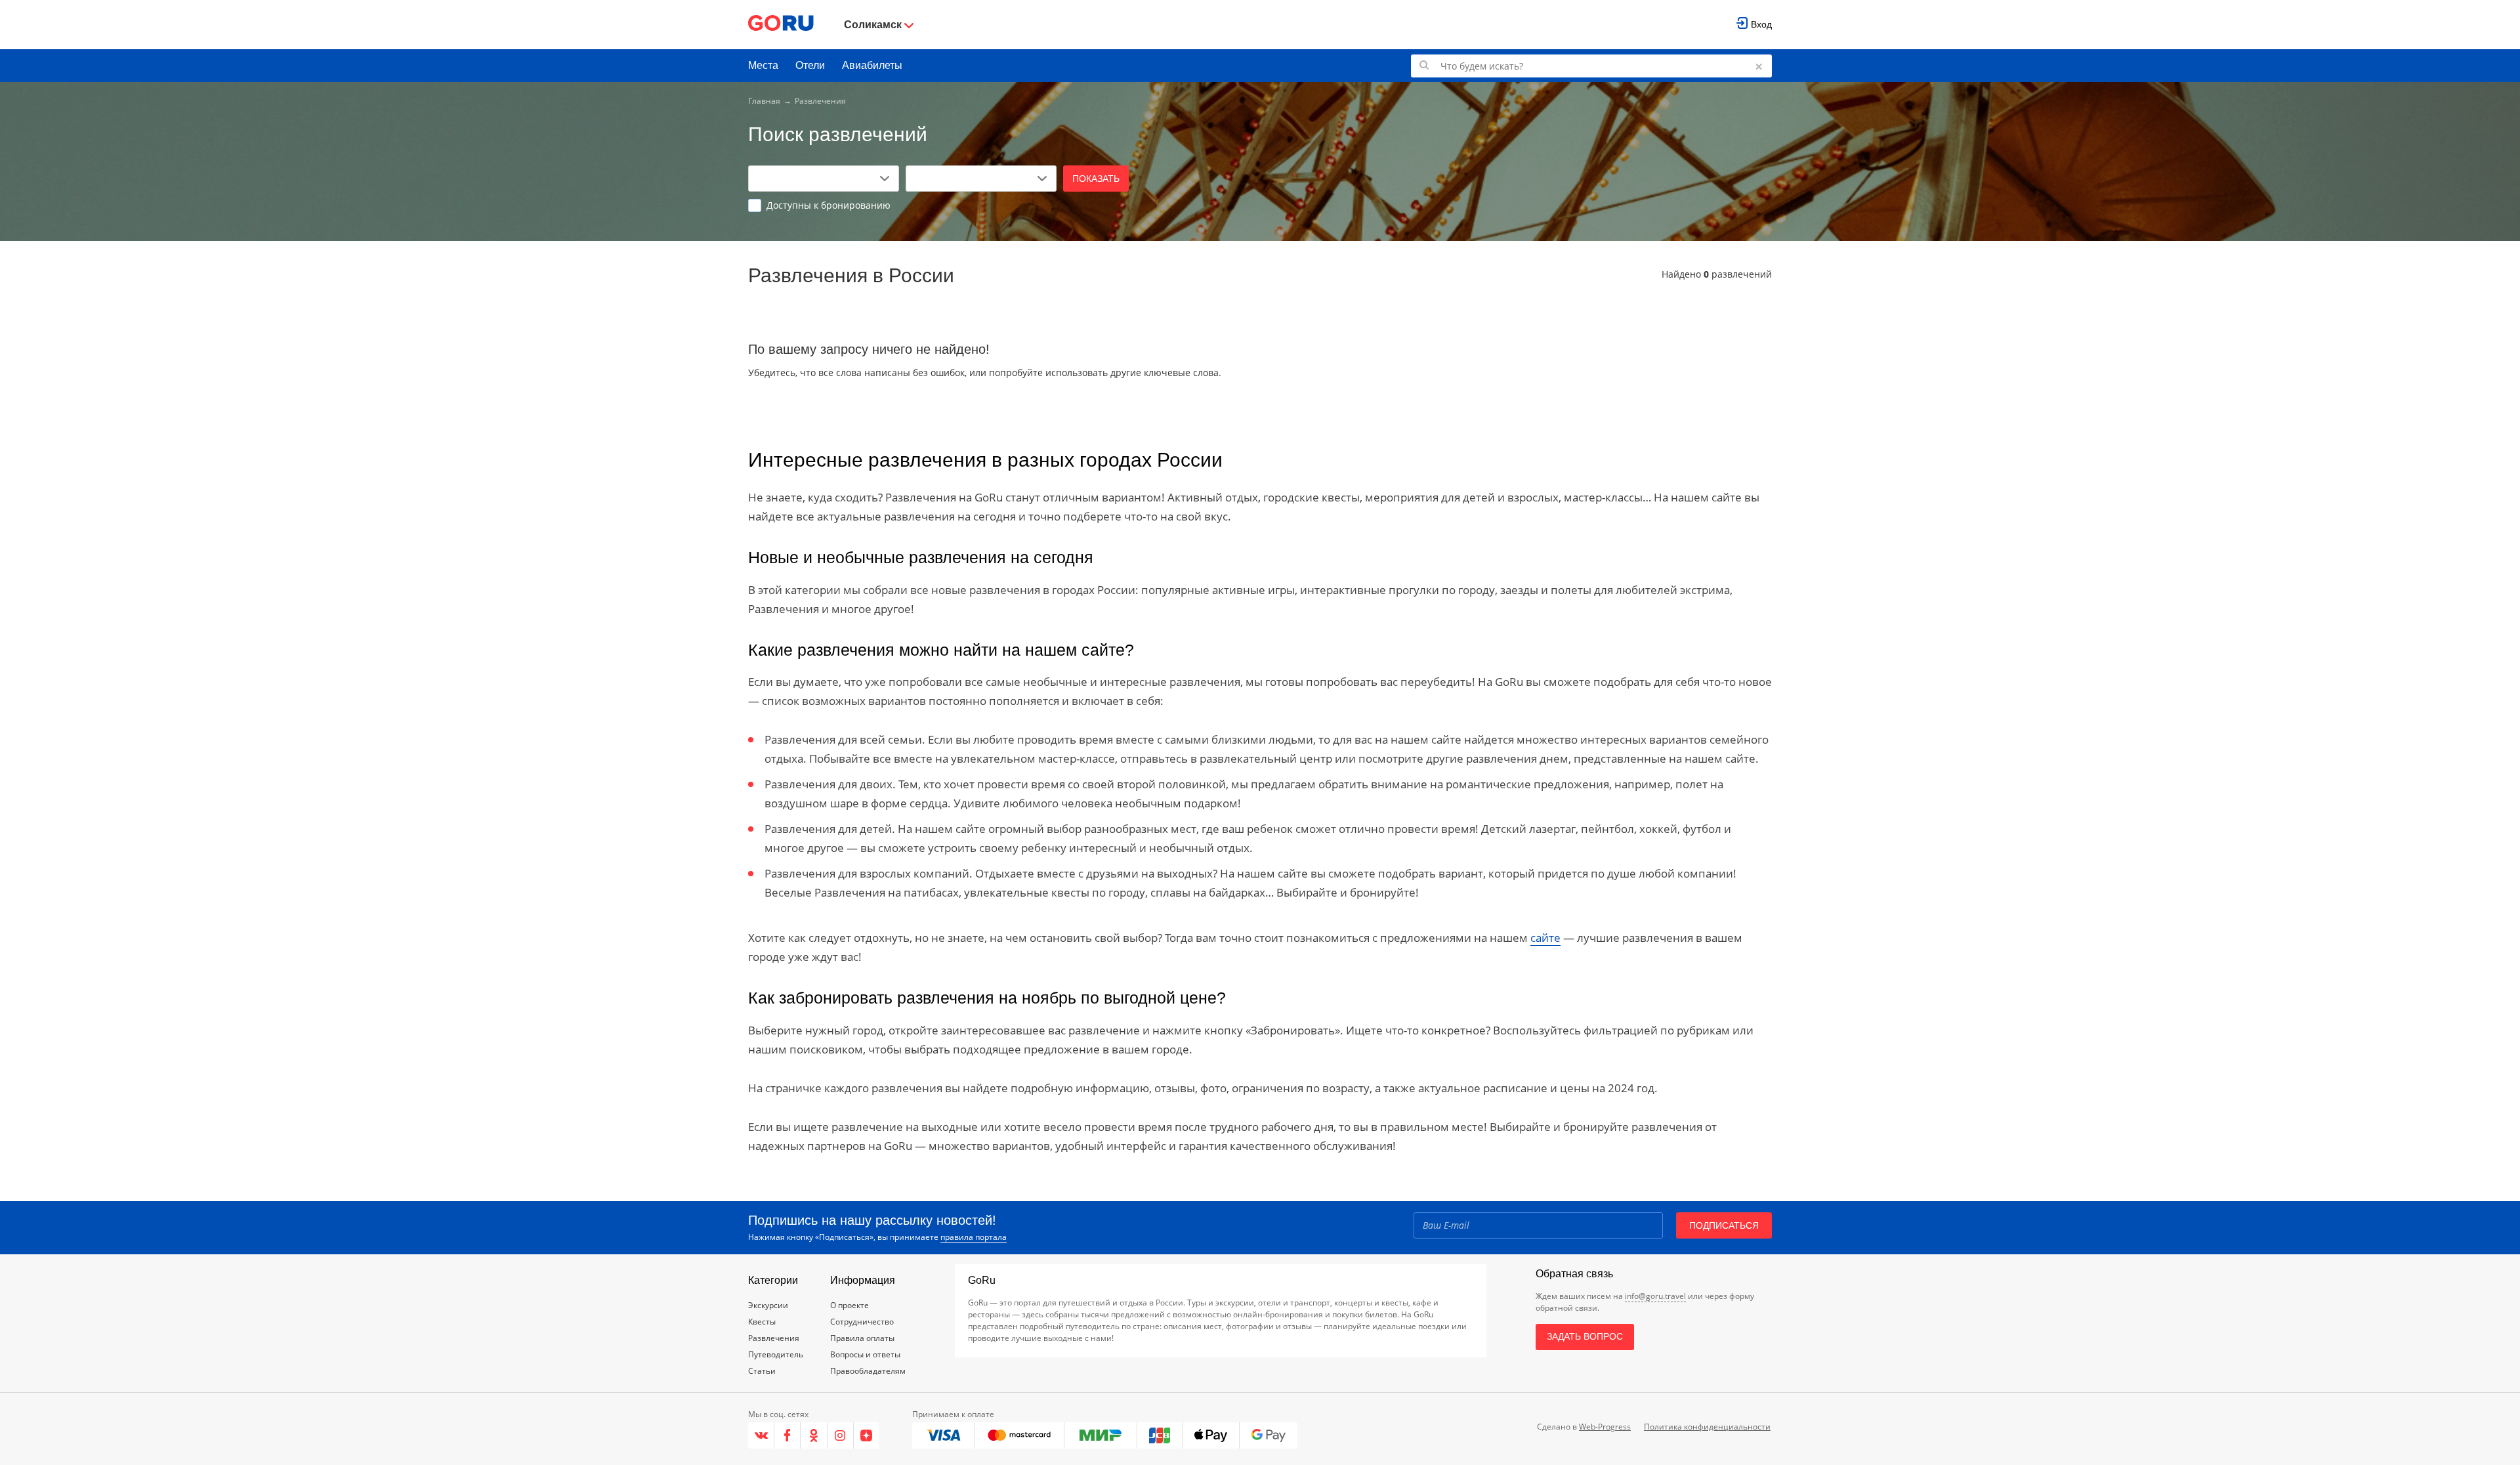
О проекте (850, 1305)
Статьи (762, 1371)
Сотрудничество (862, 1322)
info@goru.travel (1655, 1296)
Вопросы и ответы (865, 1354)
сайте (1545, 938)
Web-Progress (1605, 1427)
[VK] (761, 1435)
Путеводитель (776, 1354)
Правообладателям (868, 1371)
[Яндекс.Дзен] (867, 1435)
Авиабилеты (872, 65)
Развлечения (774, 1338)
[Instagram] (841, 1435)
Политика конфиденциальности (1707, 1427)
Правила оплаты (862, 1338)
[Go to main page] (781, 25)
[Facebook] (787, 1435)
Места (763, 65)
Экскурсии (768, 1305)
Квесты (762, 1322)
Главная (764, 101)
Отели (810, 65)
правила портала (974, 1237)
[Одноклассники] (814, 1435)
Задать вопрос (1585, 1336)
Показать (1096, 179)
